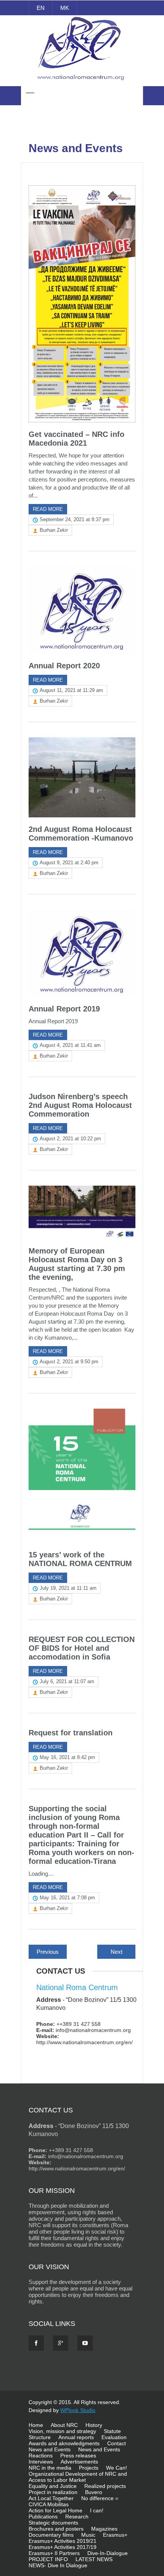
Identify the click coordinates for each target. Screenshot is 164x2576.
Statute (112, 2431)
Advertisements (79, 2462)
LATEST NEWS (94, 2559)
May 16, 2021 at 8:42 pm (67, 1757)
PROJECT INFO (48, 2559)
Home (36, 2425)
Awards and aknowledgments (64, 2443)
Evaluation (114, 2437)
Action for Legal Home (55, 2510)
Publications (43, 2517)
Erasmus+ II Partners (54, 2553)
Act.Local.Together (51, 2498)
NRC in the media (50, 2468)
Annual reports (76, 2437)
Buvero (94, 2492)
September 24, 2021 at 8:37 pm (75, 519)
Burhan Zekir (54, 530)
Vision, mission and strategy (62, 2431)
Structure (40, 2437)
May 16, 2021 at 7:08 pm (67, 1898)
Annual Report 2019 (64, 1009)
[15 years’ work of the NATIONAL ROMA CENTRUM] (82, 1476)
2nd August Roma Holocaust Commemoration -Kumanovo (81, 834)
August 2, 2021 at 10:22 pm (70, 1139)
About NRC (64, 2425)
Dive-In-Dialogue (108, 2553)
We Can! (117, 2468)
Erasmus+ (115, 2535)
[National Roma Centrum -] (82, 82)
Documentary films (51, 2535)
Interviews (41, 2462)
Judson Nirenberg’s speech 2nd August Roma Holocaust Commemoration (80, 1105)
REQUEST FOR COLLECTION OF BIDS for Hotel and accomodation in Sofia (82, 1648)
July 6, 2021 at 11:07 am (67, 1681)
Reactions (41, 2456)
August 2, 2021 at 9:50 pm (69, 1362)
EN (41, 8)
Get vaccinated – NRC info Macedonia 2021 (76, 439)
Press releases (78, 2456)
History (94, 2425)
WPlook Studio (78, 2410)
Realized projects (105, 2486)
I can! (97, 2510)
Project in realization (53, 2492)
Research (77, 2517)
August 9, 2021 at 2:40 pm (69, 863)
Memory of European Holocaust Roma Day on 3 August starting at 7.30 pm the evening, (77, 1264)
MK (65, 8)
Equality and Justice (53, 2486)
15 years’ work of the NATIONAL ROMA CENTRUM (80, 1559)
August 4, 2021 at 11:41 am (70, 1045)
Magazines (104, 2529)
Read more (48, 509)
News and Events (50, 2449)
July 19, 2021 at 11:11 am (68, 1588)
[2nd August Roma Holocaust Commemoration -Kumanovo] (82, 777)
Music (88, 2535)
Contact (117, 2443)
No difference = (100, 2498)
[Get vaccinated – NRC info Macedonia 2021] (82, 304)
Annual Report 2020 (64, 666)
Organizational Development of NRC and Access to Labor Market (78, 2477)
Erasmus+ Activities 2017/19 (63, 2547)
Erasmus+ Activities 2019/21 (63, 2541)
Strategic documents (53, 2523)
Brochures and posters (56, 2529)
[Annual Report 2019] (82, 953)
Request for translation (71, 1733)
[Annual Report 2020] (82, 610)
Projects (89, 2468)
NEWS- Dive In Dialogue (58, 2565)
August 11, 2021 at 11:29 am (71, 690)
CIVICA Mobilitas (49, 2504)
